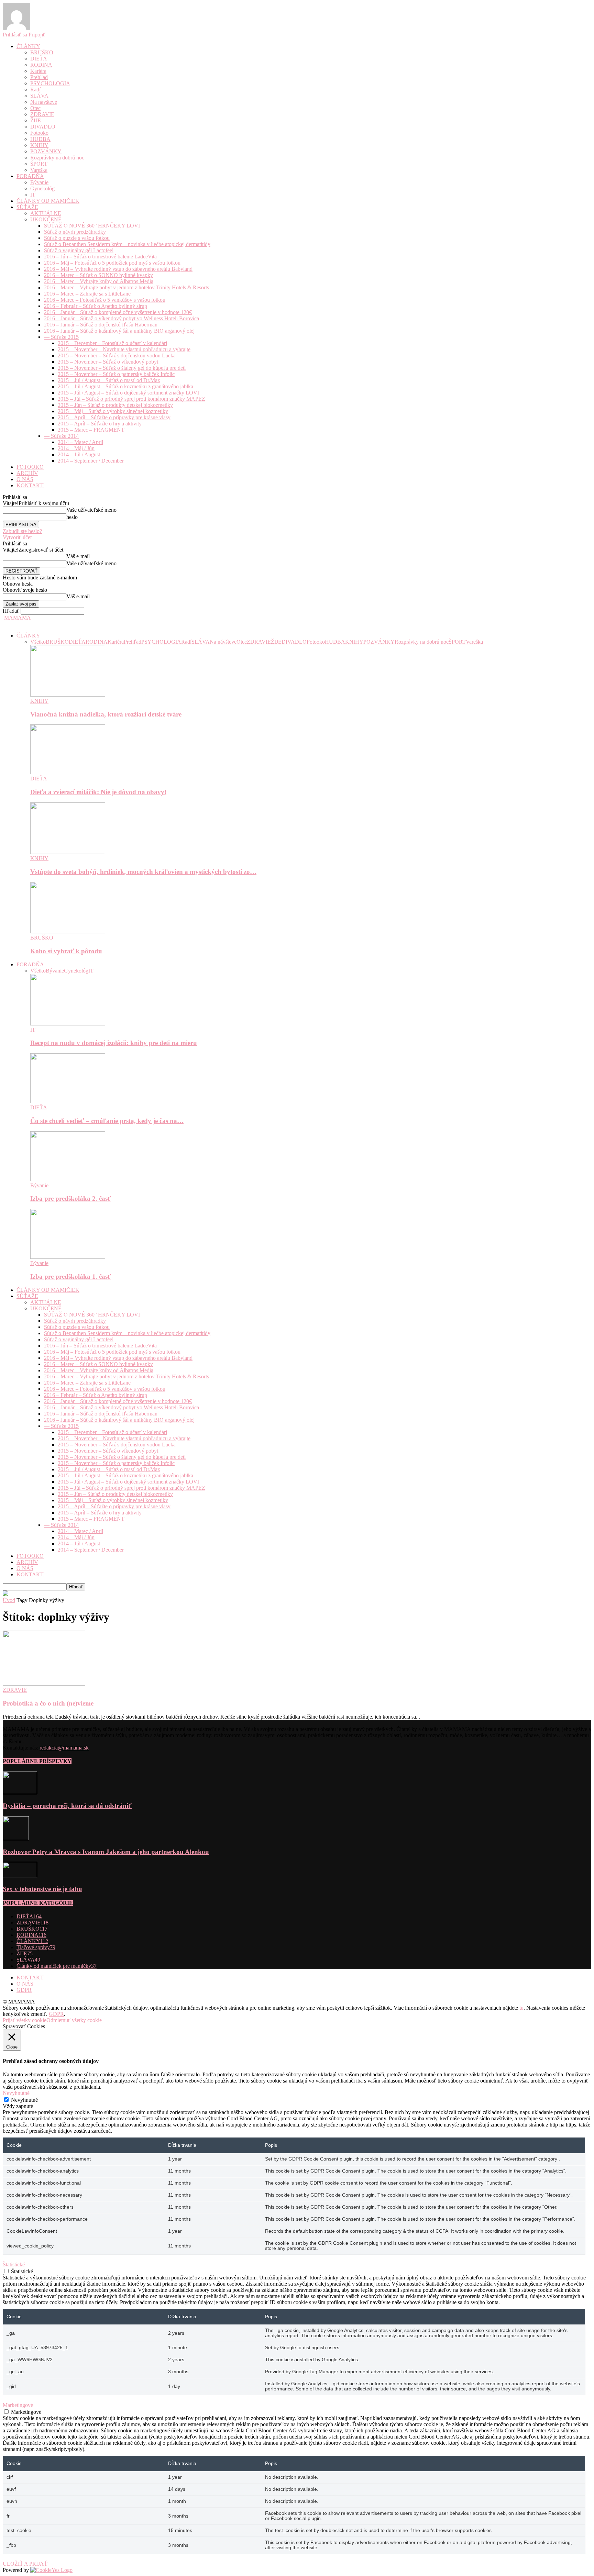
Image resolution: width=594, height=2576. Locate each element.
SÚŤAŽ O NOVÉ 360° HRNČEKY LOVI (92, 226)
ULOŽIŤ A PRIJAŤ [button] (25, 2564)
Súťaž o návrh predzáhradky (75, 232)
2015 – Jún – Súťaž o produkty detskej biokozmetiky (115, 405)
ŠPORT (39, 164)
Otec (35, 108)
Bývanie (39, 182)
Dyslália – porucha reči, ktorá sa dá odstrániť (67, 1806)
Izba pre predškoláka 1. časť (71, 1276)
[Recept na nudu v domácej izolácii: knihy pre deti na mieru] (68, 1024)
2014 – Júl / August (79, 454)
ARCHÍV (27, 473)
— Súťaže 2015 (61, 337)
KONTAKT (30, 485)
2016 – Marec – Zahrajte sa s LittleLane (87, 294)
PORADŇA (30, 176)
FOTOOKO (30, 467)
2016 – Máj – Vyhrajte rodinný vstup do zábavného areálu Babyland (118, 269)
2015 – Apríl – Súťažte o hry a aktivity (100, 424)
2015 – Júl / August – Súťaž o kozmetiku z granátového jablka (125, 386)
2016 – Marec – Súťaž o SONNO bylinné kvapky (98, 275)
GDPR (24, 1990)
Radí (35, 90)
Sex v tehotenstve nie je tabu (42, 1889)
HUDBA (40, 139)
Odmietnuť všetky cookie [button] (74, 2020)
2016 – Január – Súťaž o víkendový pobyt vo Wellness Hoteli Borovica (122, 318)
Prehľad (39, 77)
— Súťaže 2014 (61, 436)
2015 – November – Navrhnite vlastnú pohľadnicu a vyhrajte (124, 349)
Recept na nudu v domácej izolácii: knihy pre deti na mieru (114, 1043)
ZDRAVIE (42, 114)
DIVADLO (43, 127)
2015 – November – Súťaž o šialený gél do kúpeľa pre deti (122, 368)
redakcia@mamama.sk (64, 1748)
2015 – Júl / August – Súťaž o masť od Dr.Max (109, 380)
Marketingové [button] (18, 2405)
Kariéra (38, 71)
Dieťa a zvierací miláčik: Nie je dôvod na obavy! (98, 792)
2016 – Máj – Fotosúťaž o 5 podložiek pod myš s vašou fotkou (112, 263)
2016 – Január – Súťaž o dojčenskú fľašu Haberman (101, 325)
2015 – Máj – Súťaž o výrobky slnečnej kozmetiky (113, 411)
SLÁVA (39, 96)
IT (33, 195)
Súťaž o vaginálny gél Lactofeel (79, 250)
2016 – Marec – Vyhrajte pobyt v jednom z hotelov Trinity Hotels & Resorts (126, 287)
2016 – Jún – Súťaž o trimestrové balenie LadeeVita (100, 257)
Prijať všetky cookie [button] (25, 2020)
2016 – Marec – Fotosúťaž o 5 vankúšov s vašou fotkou (105, 300)
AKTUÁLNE (46, 213)
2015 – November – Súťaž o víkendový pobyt (108, 362)
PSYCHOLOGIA (50, 83)
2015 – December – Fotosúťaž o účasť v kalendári (112, 343)
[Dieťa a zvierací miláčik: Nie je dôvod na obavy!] (68, 772)
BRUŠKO (42, 52)
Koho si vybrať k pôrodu (66, 951)
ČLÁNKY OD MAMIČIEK (48, 201)
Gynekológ (42, 188)
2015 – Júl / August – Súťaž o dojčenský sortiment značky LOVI (128, 393)
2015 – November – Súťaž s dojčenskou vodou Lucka (117, 356)
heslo (72, 517)
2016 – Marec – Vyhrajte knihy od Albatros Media (99, 281)
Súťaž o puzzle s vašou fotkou (77, 238)
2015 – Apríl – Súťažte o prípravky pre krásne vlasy (114, 417)
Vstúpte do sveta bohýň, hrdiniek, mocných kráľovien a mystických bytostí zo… (143, 872)
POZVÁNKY (46, 151)
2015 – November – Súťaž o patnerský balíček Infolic (116, 374)
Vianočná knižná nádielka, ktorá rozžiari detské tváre (106, 714)
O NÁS (25, 479)
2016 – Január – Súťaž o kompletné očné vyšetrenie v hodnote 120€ (118, 312)
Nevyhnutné (24, 2100)
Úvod (9, 1600)
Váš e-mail (78, 556)
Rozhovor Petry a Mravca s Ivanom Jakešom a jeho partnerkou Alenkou (106, 1852)
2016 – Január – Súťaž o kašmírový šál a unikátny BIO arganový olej (119, 331)
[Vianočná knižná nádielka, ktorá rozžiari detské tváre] (68, 695)
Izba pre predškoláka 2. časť (71, 1198)
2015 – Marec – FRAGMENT (91, 430)
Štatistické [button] (14, 2264)
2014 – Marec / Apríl (80, 442)
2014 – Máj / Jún (76, 448)
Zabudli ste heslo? (22, 531)
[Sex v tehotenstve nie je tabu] (20, 1875)
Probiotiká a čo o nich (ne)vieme (48, 1703)
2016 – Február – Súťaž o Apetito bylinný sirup (96, 306)
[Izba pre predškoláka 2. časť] (68, 1179)
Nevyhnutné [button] (16, 2093)
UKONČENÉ (46, 219)
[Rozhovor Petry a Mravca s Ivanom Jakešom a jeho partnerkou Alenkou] (16, 1838)
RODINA (41, 65)
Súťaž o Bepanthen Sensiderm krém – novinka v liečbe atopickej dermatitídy (127, 244)
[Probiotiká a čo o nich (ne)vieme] (44, 1684)
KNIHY (39, 145)
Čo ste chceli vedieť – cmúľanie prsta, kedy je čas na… (107, 1121)
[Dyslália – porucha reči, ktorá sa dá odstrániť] (20, 1792)
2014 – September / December (91, 461)
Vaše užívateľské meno (91, 510)
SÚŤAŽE (27, 207)
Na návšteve (44, 102)
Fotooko (39, 133)
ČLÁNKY (28, 46)
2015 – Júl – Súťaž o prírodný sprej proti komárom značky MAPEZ (131, 399)
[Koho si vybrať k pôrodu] (68, 931)
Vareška (39, 170)
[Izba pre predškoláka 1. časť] (68, 1257)
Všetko (38, 642)
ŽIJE (36, 120)
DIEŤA (39, 59)
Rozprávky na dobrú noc (57, 158)
